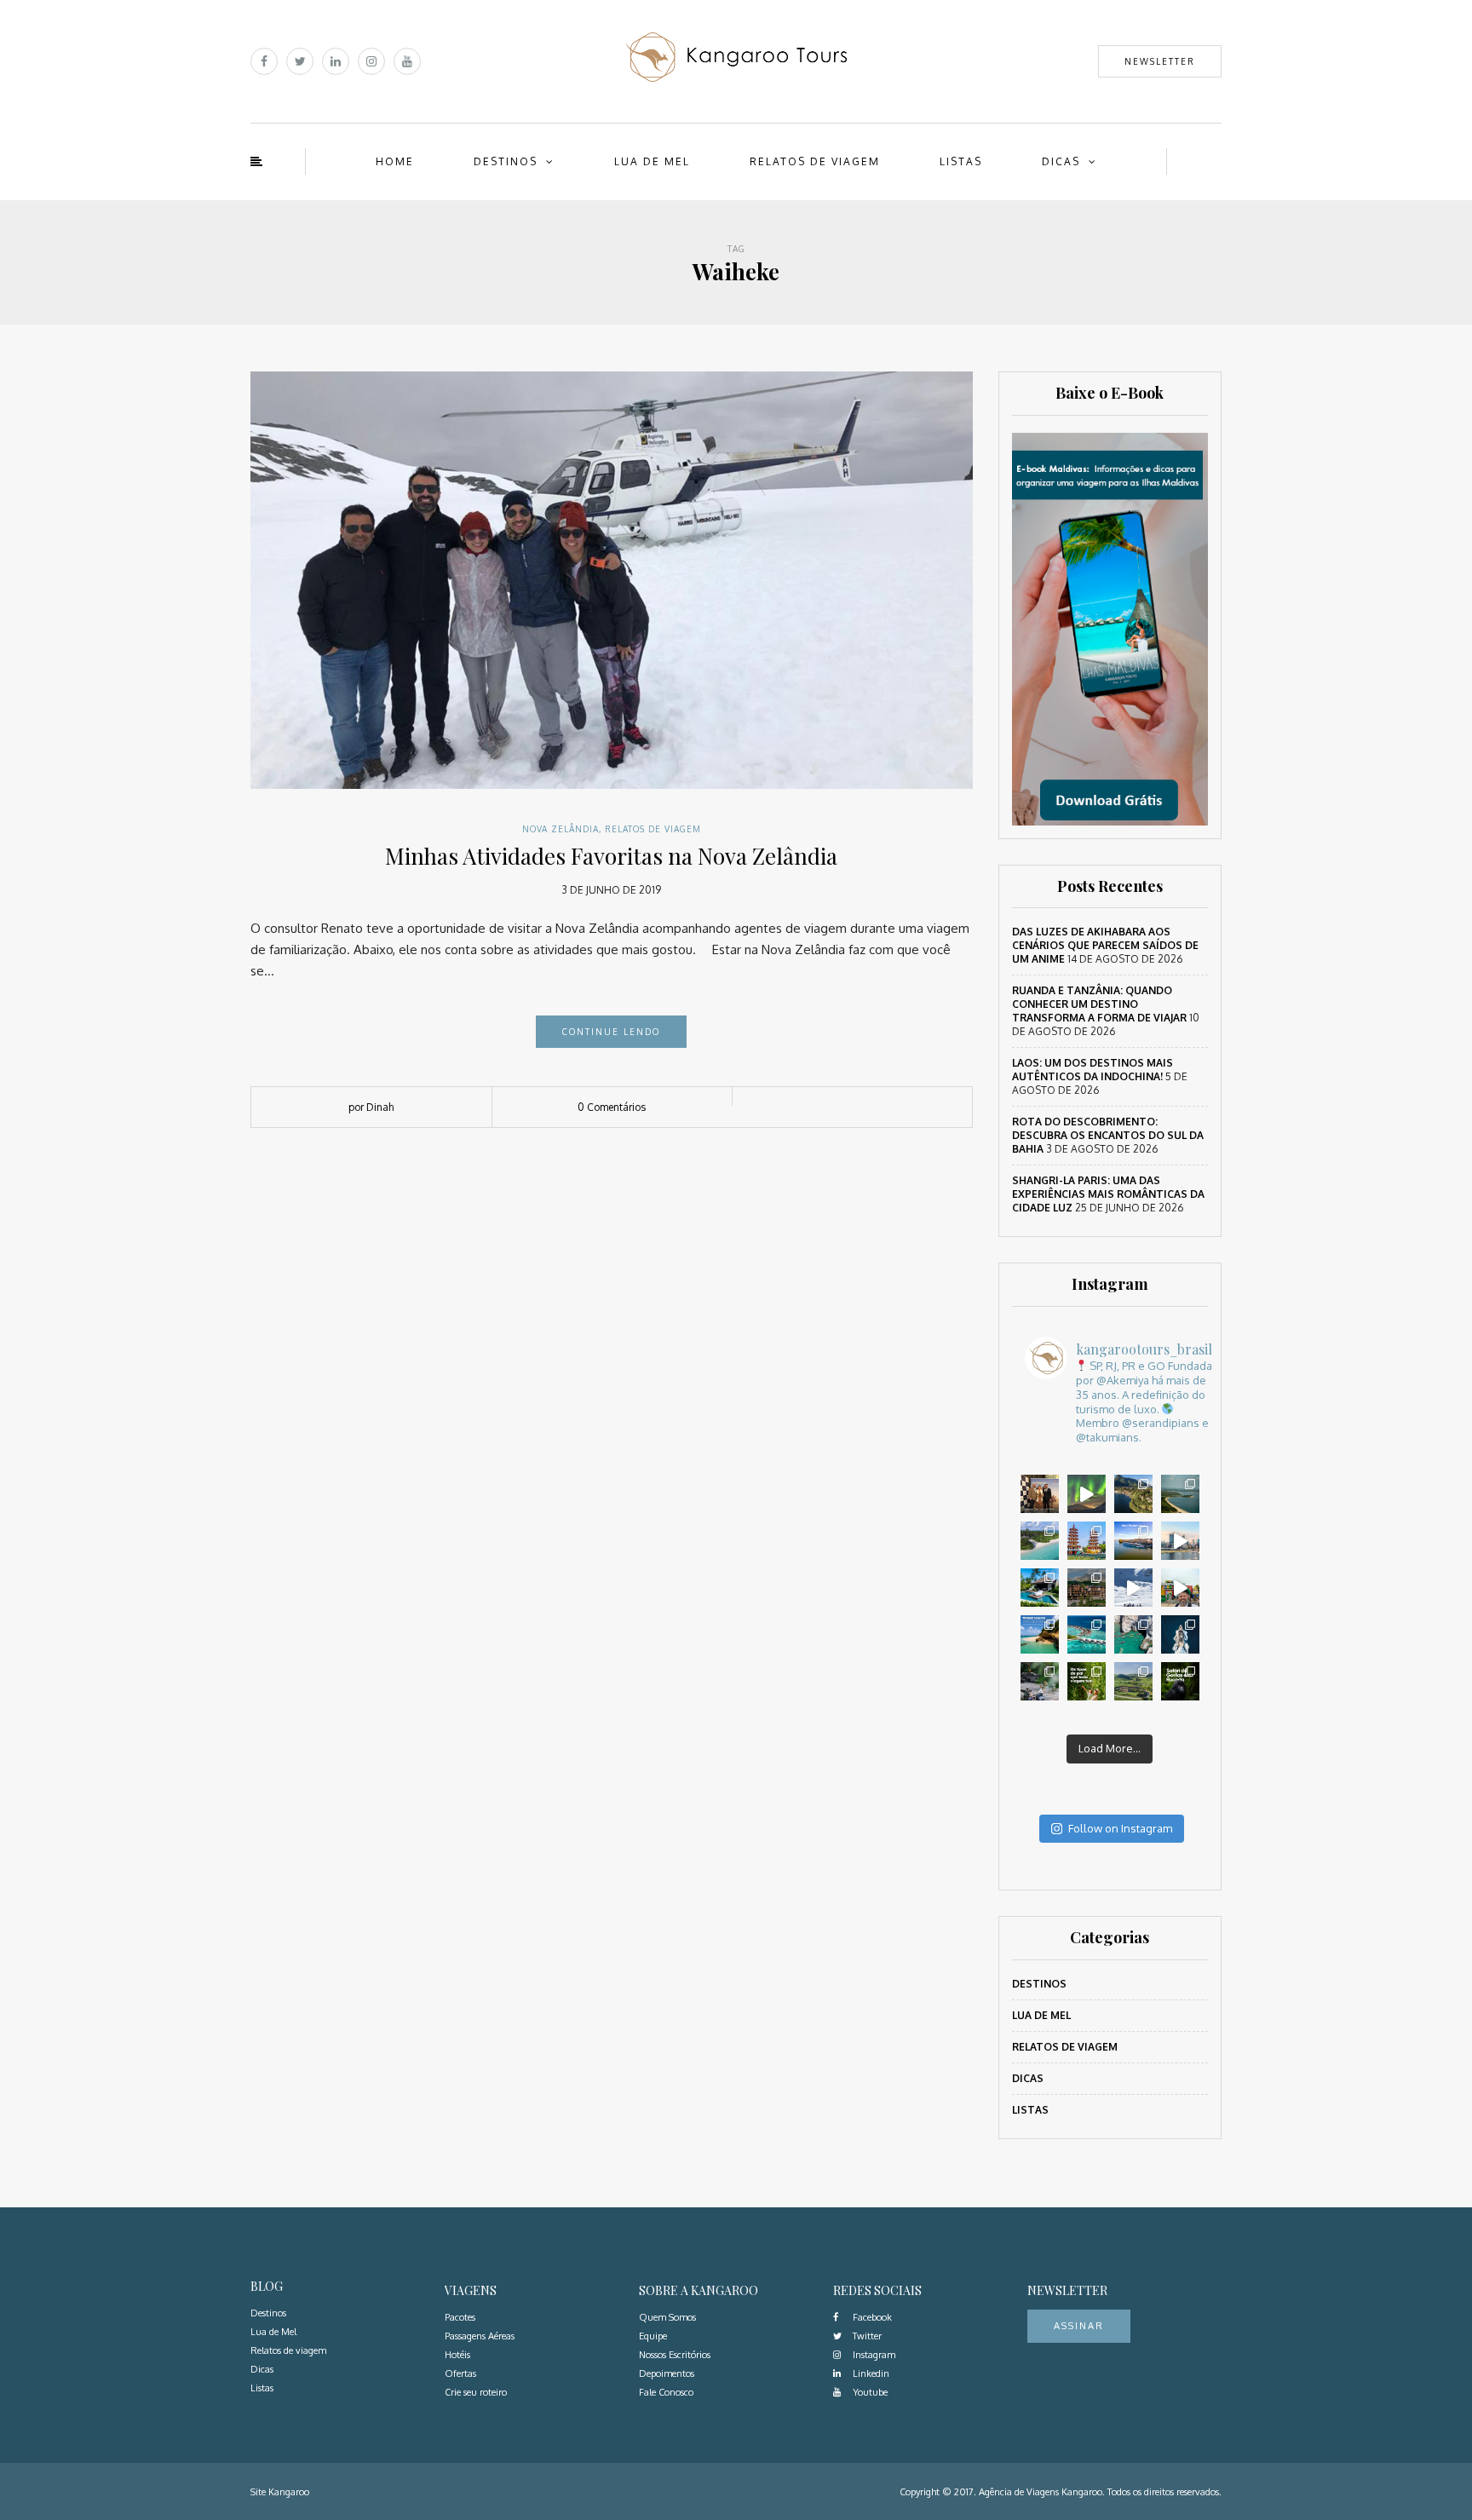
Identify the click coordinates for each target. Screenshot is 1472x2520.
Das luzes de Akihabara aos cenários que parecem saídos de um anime (1105, 945)
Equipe (653, 2336)
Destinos (506, 161)
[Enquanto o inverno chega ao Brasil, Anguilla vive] (1040, 1634)
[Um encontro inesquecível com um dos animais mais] (1180, 1681)
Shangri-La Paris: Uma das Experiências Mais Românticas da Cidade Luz (1108, 1194)
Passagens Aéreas (480, 2336)
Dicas (1061, 161)
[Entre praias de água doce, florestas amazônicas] (1180, 1494)
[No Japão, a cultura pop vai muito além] (1180, 1588)
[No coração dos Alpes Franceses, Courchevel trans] (1133, 1588)
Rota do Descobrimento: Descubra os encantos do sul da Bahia (1108, 1135)
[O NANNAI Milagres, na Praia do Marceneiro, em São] (1040, 1588)
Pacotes (460, 2317)
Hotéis (457, 2355)
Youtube (869, 2392)
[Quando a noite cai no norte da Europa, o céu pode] (1087, 1494)
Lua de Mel (652, 161)
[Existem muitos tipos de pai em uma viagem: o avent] (1087, 1681)
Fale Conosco (666, 2392)
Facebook (871, 2317)
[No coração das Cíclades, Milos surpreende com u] (1133, 1634)
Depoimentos (667, 2373)
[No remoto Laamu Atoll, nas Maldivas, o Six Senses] (1040, 1541)
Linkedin (870, 2373)
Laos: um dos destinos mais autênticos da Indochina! (1092, 1070)
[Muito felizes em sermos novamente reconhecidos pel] (1040, 1494)
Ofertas (460, 2373)
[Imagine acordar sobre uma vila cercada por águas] (1087, 1634)
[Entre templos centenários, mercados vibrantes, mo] (1087, 1541)
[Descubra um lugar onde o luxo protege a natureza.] (1040, 1681)
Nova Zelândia (561, 829)
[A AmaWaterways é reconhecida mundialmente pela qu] (1133, 1541)
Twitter (866, 2336)
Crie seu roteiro (476, 2392)
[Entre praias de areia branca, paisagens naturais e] (1180, 1541)
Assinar (1079, 2326)
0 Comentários (612, 1107)
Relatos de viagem (815, 161)
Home (395, 161)
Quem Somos (667, 2317)
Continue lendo (611, 1032)
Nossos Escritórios (675, 2355)
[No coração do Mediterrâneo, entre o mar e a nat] (1180, 1634)
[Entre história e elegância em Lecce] (1133, 1494)
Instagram (873, 2355)
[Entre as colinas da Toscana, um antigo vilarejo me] (1133, 1681)
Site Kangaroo (280, 2492)
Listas (961, 161)
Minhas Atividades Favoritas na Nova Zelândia (611, 856)
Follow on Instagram (1120, 1828)
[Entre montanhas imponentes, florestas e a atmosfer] (1087, 1588)
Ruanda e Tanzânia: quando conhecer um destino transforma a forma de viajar (1099, 1004)
